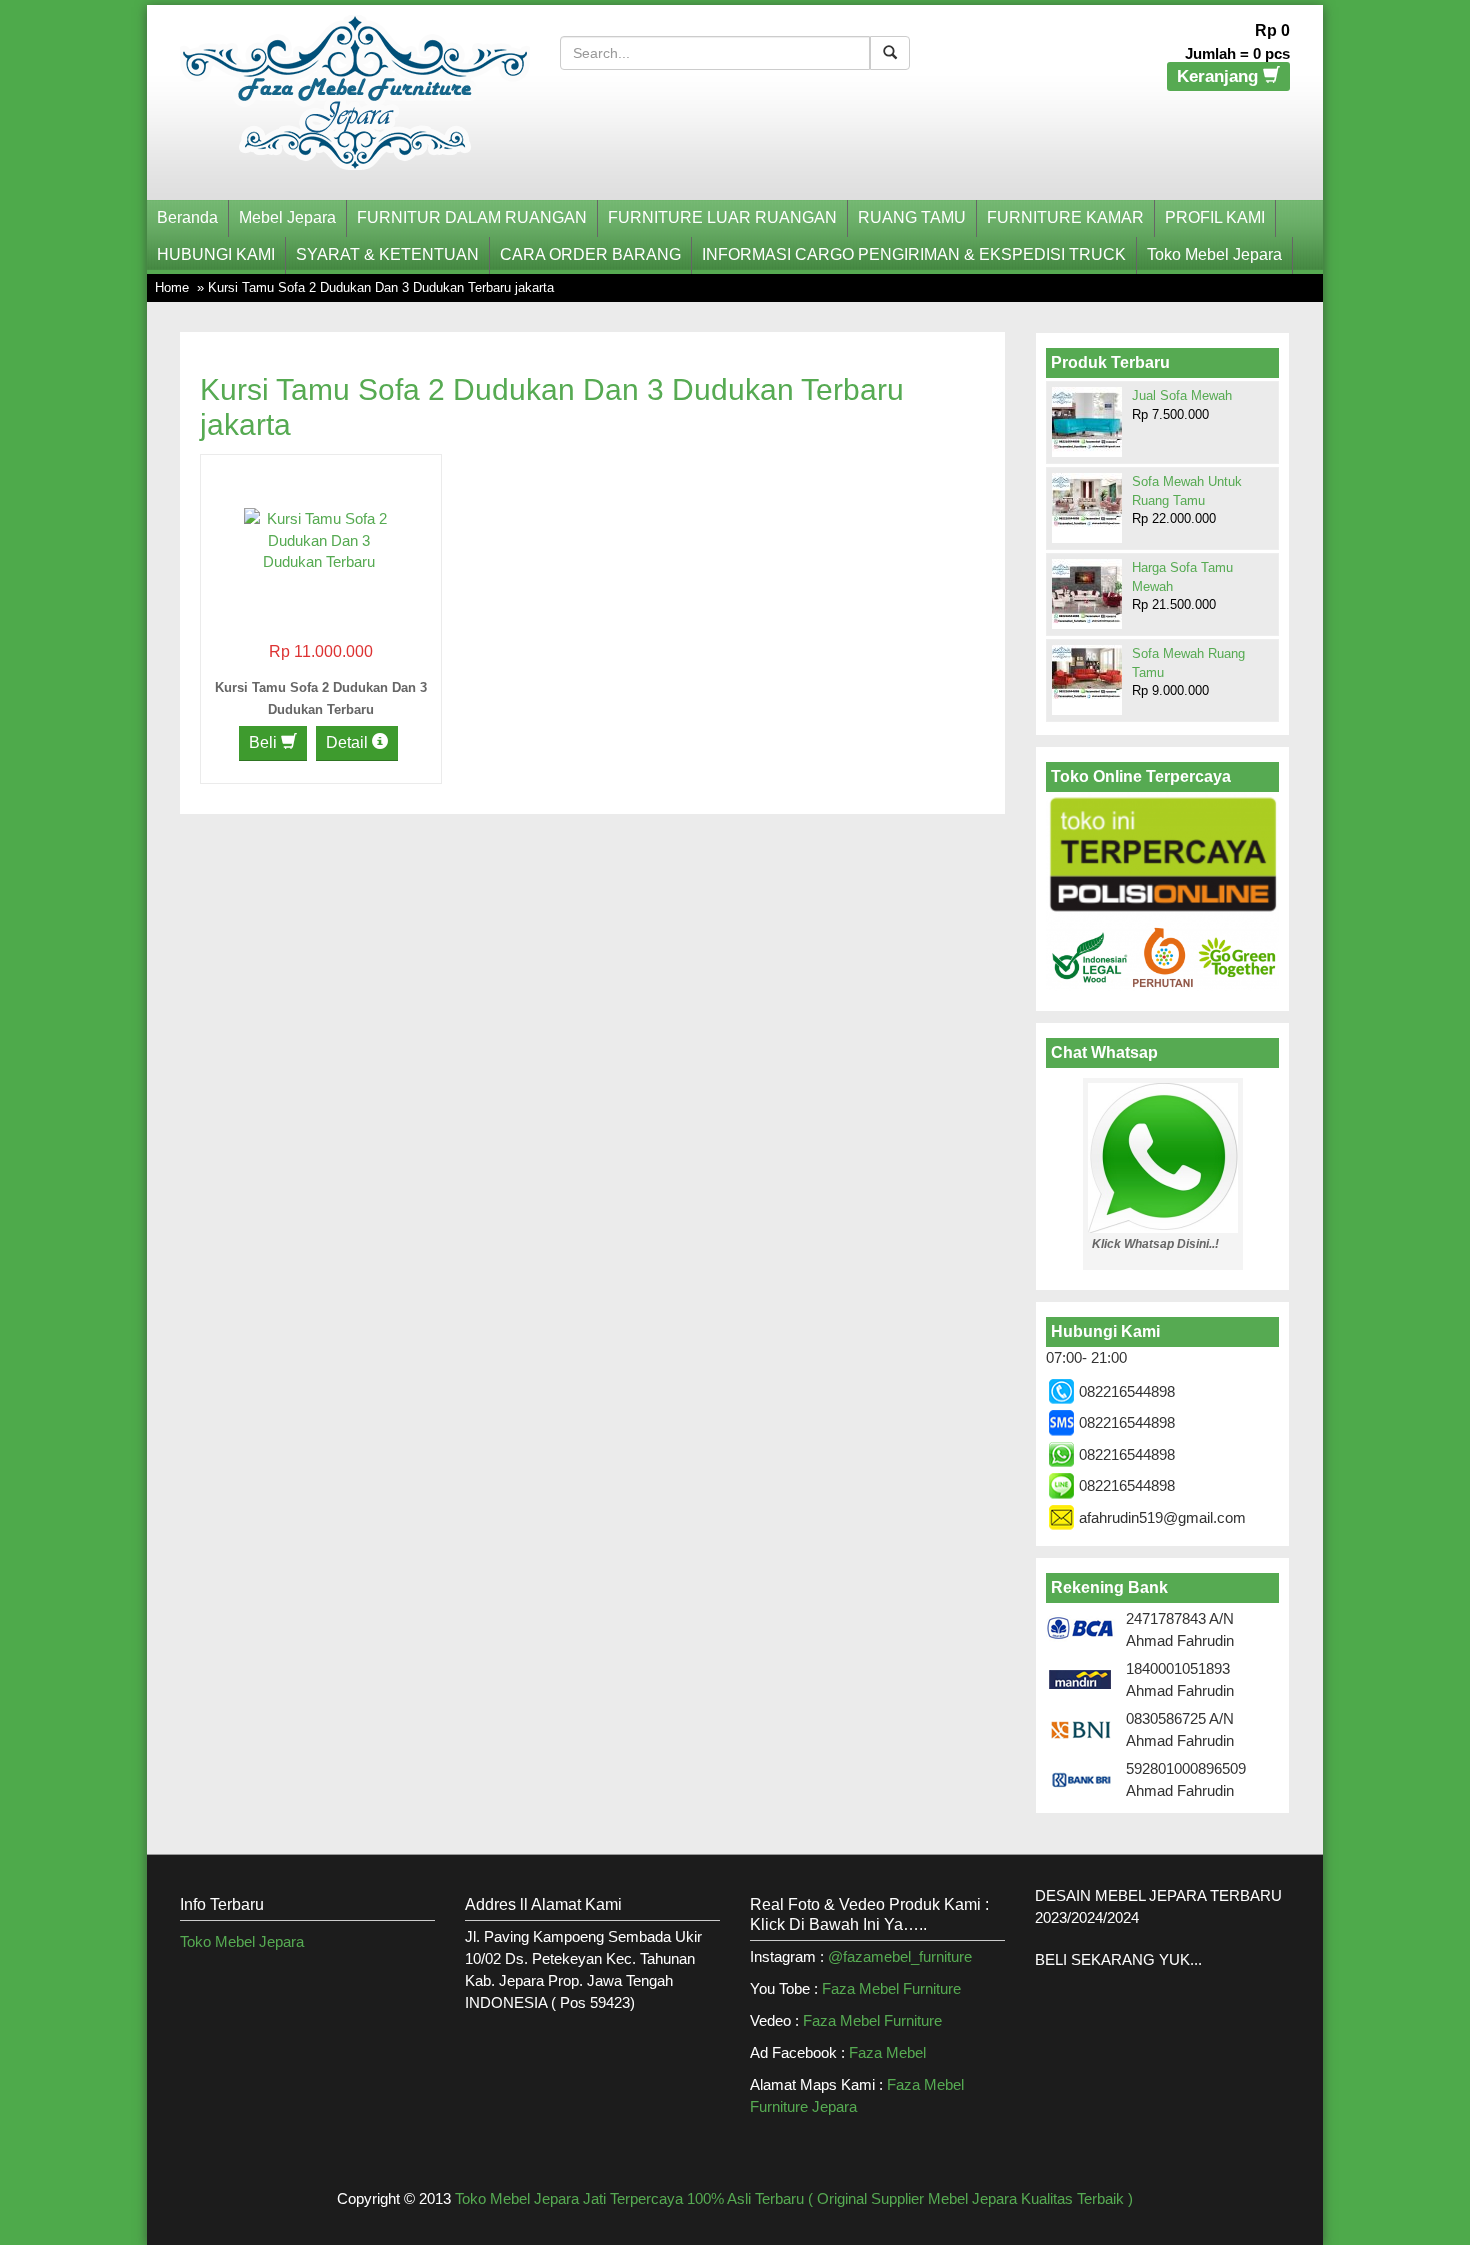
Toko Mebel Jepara (1214, 254)
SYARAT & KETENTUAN (387, 254)
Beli (265, 742)
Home (172, 287)
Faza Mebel (889, 2052)
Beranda (187, 217)
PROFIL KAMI (1215, 217)
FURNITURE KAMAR (1065, 217)
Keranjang (1220, 76)
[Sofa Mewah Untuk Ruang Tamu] (1087, 500)
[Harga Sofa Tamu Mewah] (1087, 593)
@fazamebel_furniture (900, 1956)
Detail (349, 742)
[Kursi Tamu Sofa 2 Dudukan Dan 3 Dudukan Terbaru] (319, 538)
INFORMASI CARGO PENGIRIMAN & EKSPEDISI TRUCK (914, 254)
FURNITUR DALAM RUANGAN (472, 217)
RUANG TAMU (912, 217)
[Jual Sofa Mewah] (1087, 419)
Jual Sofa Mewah (1182, 395)
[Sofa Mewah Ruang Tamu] (1087, 672)
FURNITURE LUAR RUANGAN (722, 217)
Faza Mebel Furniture (891, 1988)
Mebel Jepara (287, 217)
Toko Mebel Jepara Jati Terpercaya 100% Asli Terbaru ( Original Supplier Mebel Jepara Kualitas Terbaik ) (794, 2198)
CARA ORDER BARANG (590, 254)
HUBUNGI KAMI (216, 254)
